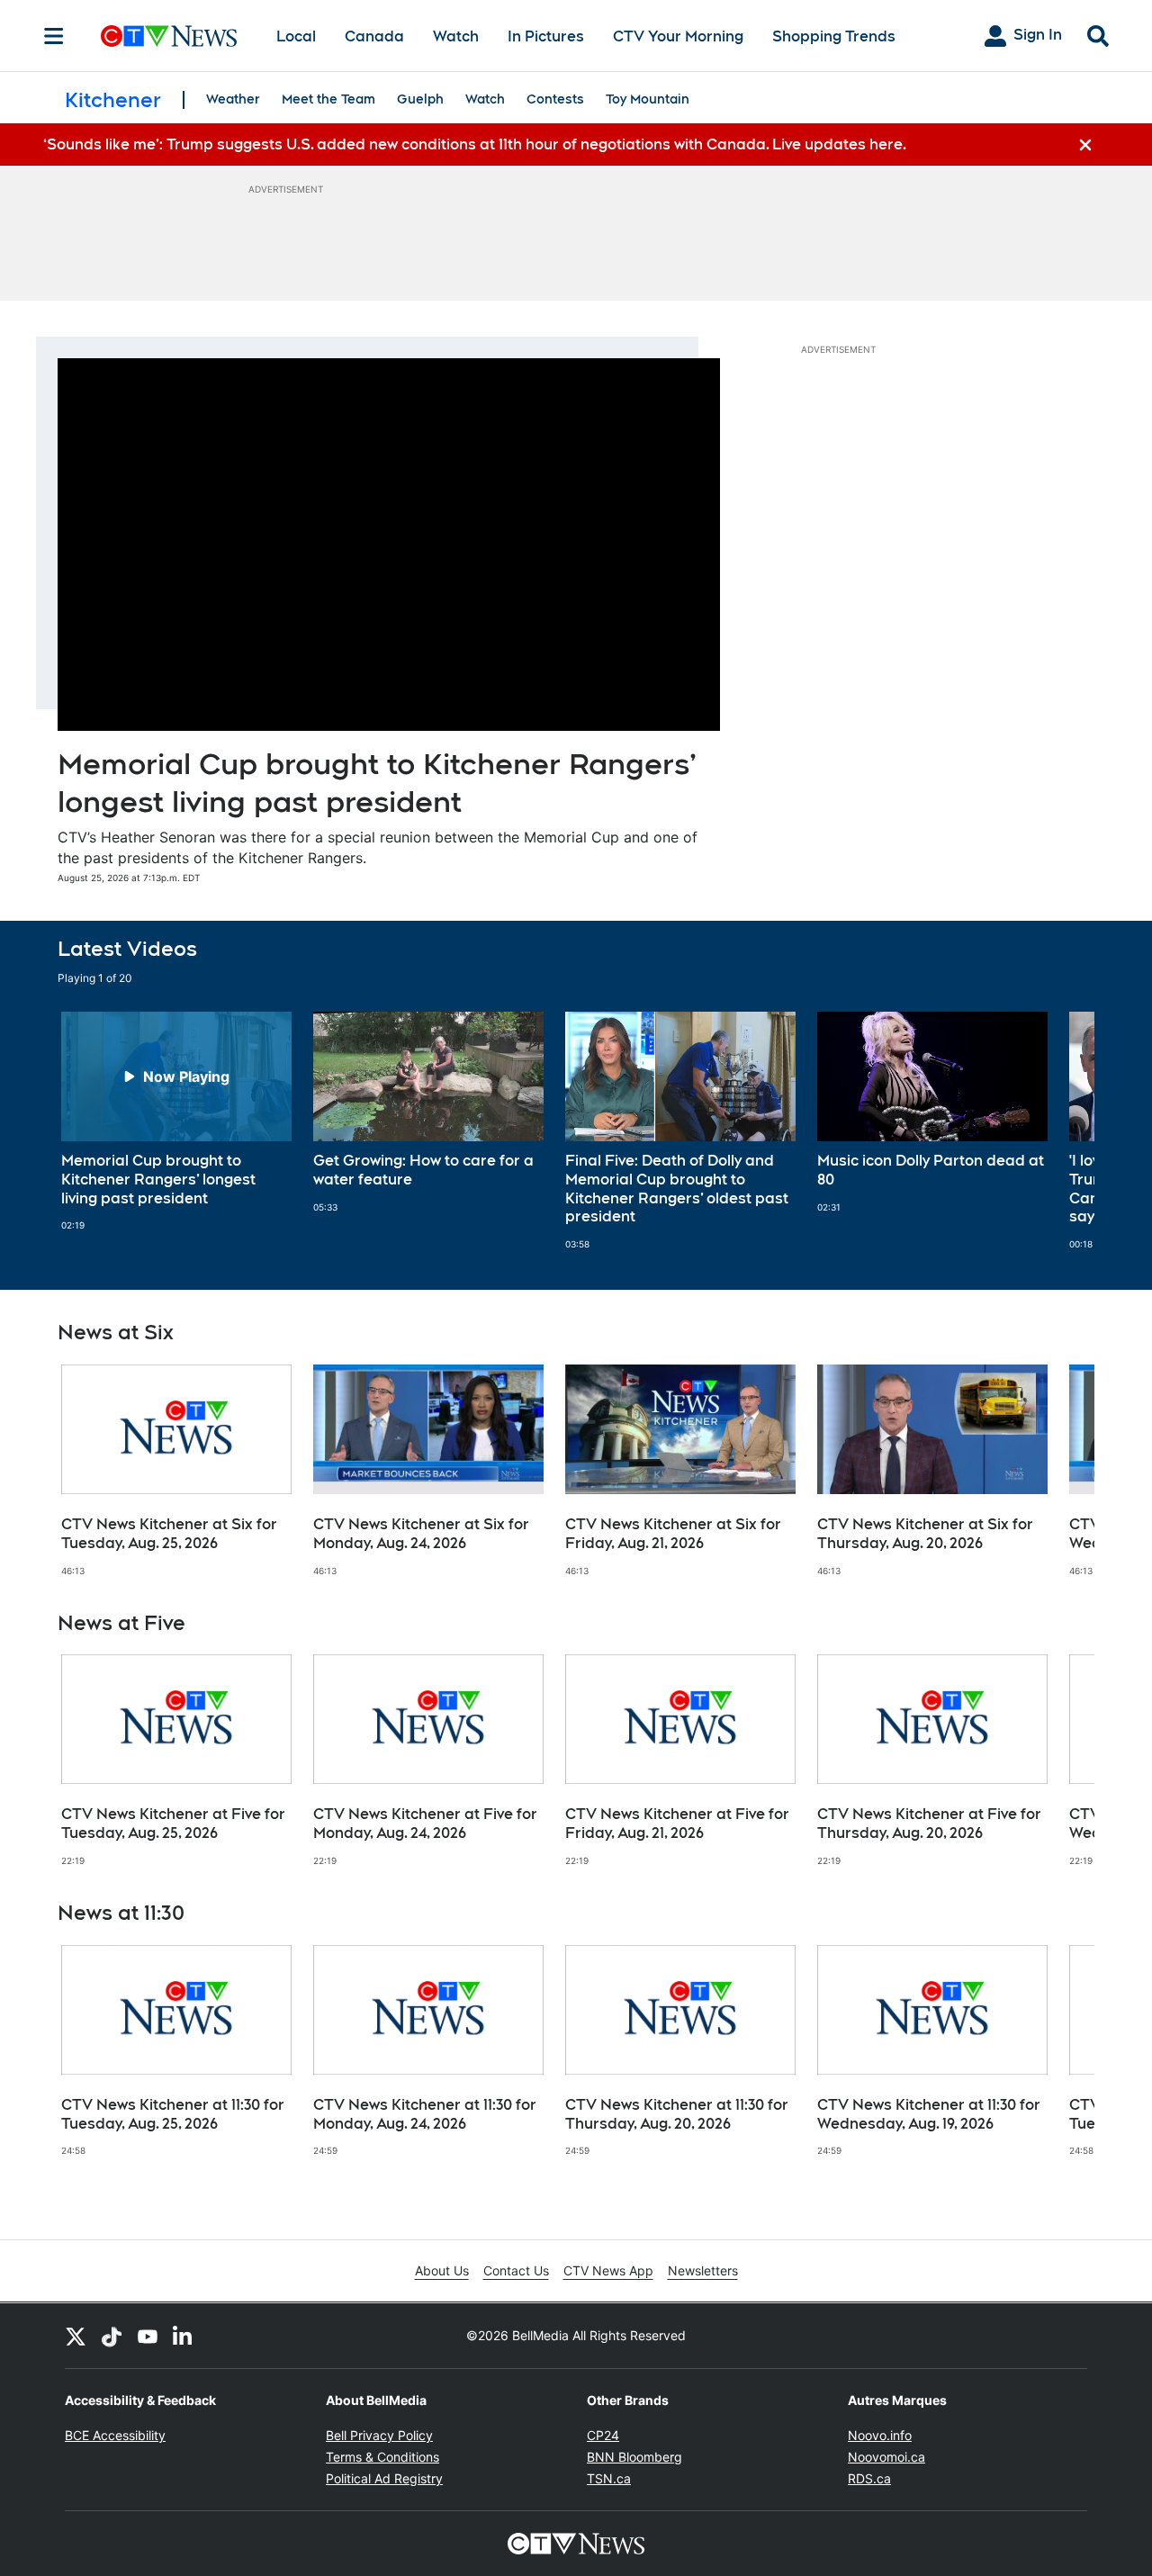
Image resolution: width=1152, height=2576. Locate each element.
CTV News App (608, 2270)
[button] (1058, 1131)
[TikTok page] (112, 2336)
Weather (233, 99)
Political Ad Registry (384, 2478)
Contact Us (516, 2270)
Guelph (420, 99)
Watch (456, 36)
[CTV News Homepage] (169, 36)
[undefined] (176, 1121)
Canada (374, 36)
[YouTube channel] (148, 2336)
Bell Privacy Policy (379, 2435)
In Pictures (546, 36)
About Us (442, 2270)
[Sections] (54, 36)
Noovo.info (880, 2435)
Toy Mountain (648, 99)
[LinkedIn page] (184, 2336)
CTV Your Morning (678, 36)
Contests (555, 99)
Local (296, 36)
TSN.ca (609, 2478)
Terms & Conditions (382, 2457)
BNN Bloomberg (634, 2457)
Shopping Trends (834, 36)
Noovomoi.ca (886, 2457)
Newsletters (703, 2270)
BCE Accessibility (115, 2435)
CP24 (603, 2435)
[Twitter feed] (76, 2336)
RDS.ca (869, 2478)
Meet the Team (328, 99)
